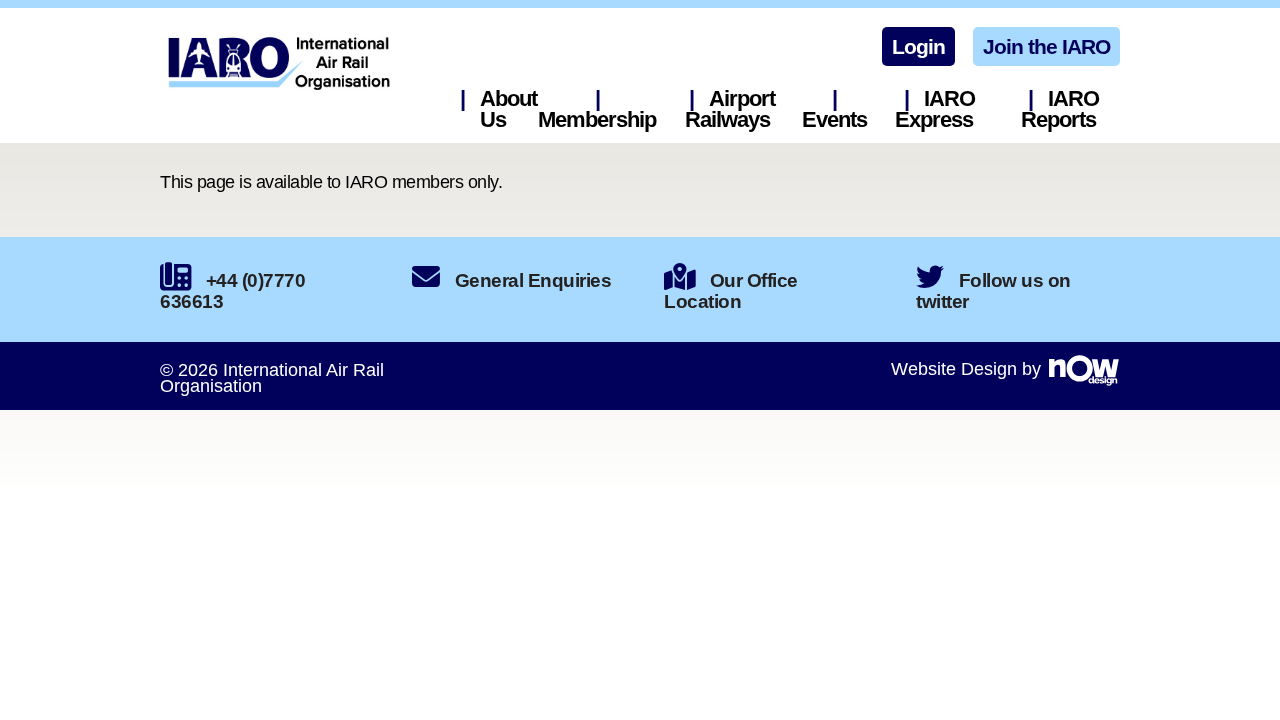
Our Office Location (731, 291)
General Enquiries (533, 280)
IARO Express (935, 109)
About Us (508, 109)
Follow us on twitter (993, 291)
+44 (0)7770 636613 (232, 291)
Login (918, 46)
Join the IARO (1046, 46)
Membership (597, 119)
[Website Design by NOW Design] (1083, 369)
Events (834, 119)
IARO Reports (1060, 109)
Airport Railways (730, 109)
